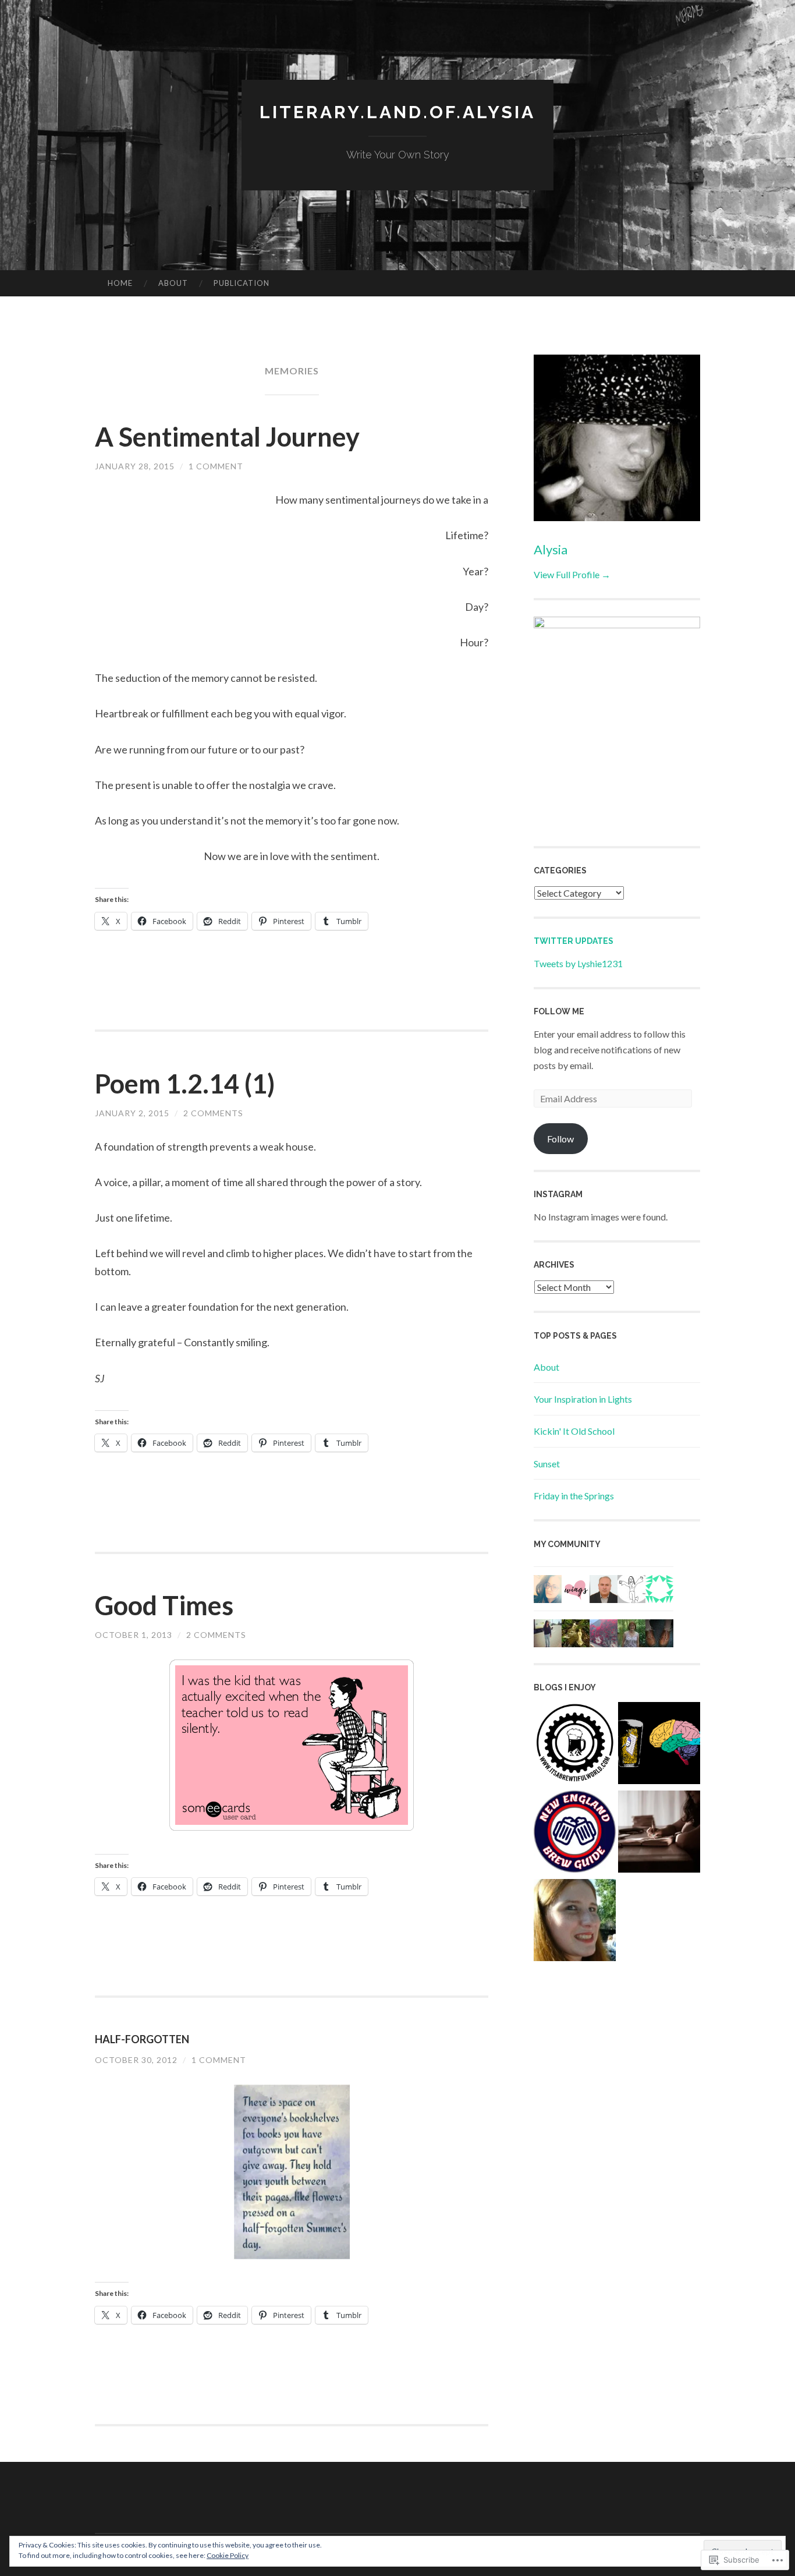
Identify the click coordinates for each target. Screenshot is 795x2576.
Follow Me (559, 1011)
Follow (560, 1139)
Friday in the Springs (574, 1496)
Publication (242, 283)
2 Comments (213, 1113)
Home (120, 283)
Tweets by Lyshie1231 (578, 963)
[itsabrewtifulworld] (575, 1745)
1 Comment (216, 466)
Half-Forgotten (142, 2039)
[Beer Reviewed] (659, 1745)
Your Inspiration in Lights (583, 1399)
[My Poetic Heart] (659, 1834)
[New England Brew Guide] (575, 1834)
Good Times (164, 1605)
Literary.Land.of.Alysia (397, 112)
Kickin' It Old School (574, 1431)
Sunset (547, 1464)
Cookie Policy (228, 2555)
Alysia (551, 549)
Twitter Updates (574, 941)
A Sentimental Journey (227, 437)
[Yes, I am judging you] (575, 1922)
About (173, 283)
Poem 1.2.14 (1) (185, 1084)
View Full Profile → (572, 574)
